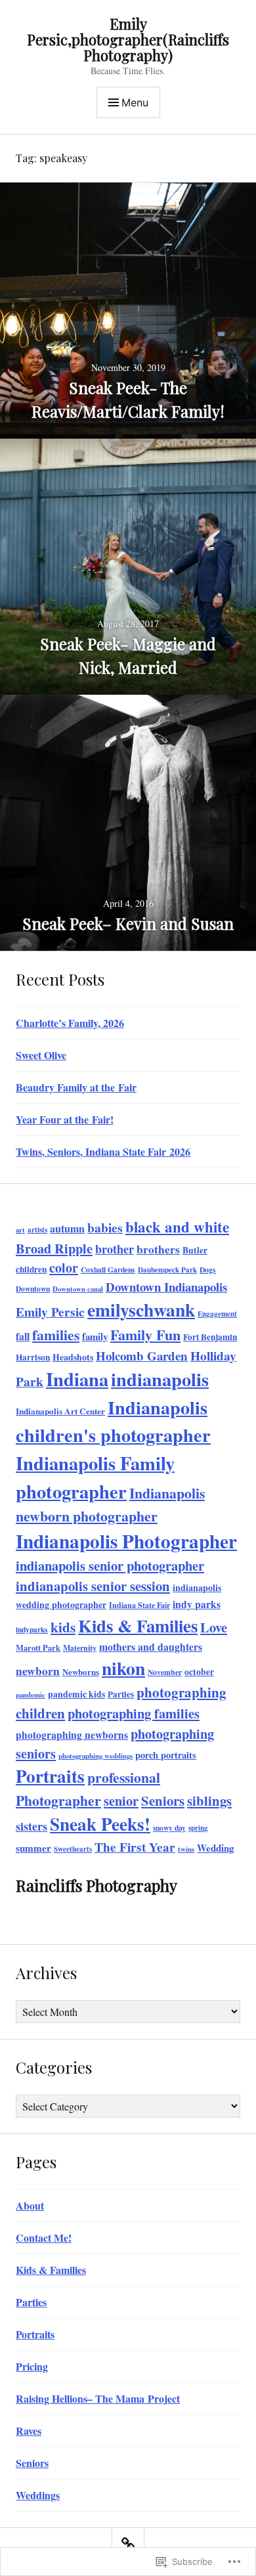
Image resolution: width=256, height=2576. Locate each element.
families (56, 1335)
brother (115, 1249)
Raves (29, 2431)
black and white (177, 1227)
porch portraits (166, 1755)
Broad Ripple (54, 1248)
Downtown (33, 1289)
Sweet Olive (41, 1055)
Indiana (77, 1379)
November (165, 1672)
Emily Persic (50, 1312)
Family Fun (145, 1335)
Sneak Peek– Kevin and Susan (128, 923)
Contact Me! (44, 2238)
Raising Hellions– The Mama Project (98, 2398)
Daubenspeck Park (167, 1270)
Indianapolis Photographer (126, 1541)
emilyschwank (141, 1309)
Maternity (80, 1648)
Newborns (81, 1671)
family (95, 1336)
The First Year (135, 1847)
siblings (209, 1801)
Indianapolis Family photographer (95, 1477)
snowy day (169, 1828)
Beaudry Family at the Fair (76, 1087)
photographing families (134, 1713)
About (30, 2205)
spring (198, 1828)
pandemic (31, 1695)
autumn (67, 1228)
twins (186, 1849)
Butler (195, 1250)
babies (105, 1228)
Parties (121, 1694)
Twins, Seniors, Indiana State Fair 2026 (103, 1151)
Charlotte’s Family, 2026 (70, 1023)
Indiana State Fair (139, 1605)
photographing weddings (96, 1756)
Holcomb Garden (142, 1356)
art (20, 1230)
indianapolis (160, 1379)
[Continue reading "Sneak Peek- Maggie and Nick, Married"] (128, 567)
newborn (38, 1670)
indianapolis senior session (93, 1586)
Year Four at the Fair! (65, 1119)
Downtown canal (78, 1289)
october (199, 1672)
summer (33, 1848)
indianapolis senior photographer (110, 1565)
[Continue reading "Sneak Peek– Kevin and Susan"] (128, 823)
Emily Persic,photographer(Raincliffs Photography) (128, 39)
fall (23, 1336)
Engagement (217, 1314)
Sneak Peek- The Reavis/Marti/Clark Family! (128, 399)
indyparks (32, 1629)
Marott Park (38, 1648)
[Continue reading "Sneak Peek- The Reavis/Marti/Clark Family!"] (128, 311)
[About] (128, 2544)
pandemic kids (76, 1694)
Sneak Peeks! (100, 1824)
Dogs (208, 1270)
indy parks (197, 1604)
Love (214, 1627)
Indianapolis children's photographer (113, 1421)
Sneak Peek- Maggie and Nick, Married (128, 655)
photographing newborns (72, 1735)
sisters (32, 1826)
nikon (123, 1668)
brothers (158, 1249)
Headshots (73, 1357)
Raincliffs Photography (96, 1885)
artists (37, 1230)
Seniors (163, 1801)
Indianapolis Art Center (60, 1411)
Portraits (50, 1776)
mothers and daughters (151, 1647)
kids (63, 1627)
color (64, 1268)
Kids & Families (138, 1626)
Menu (135, 102)
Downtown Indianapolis (166, 1287)
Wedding (215, 1848)
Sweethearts (73, 1849)
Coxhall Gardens (108, 1270)
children (31, 1269)
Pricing (32, 2366)
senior (121, 1801)
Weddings (38, 2495)
